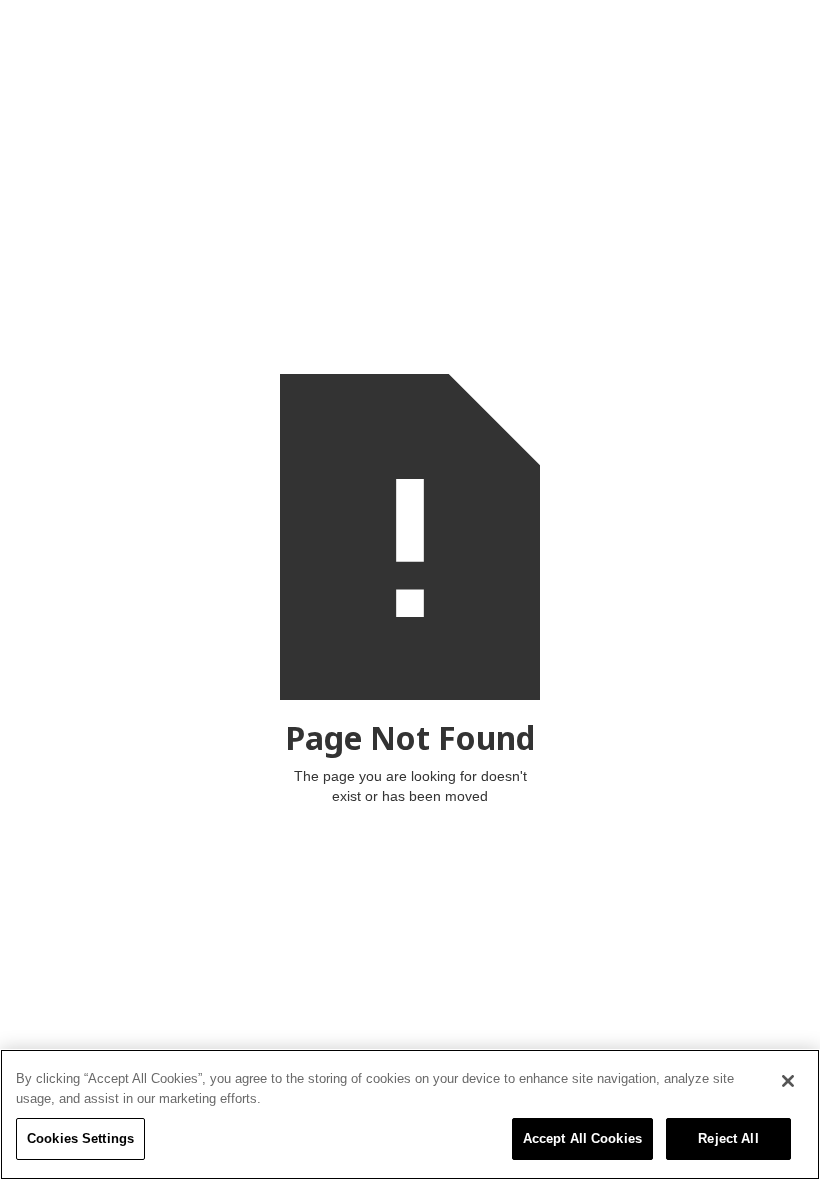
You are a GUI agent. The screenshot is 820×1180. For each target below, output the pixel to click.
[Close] (788, 1081)
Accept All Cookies (582, 1138)
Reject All (728, 1138)
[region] (410, 1114)
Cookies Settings (80, 1138)
